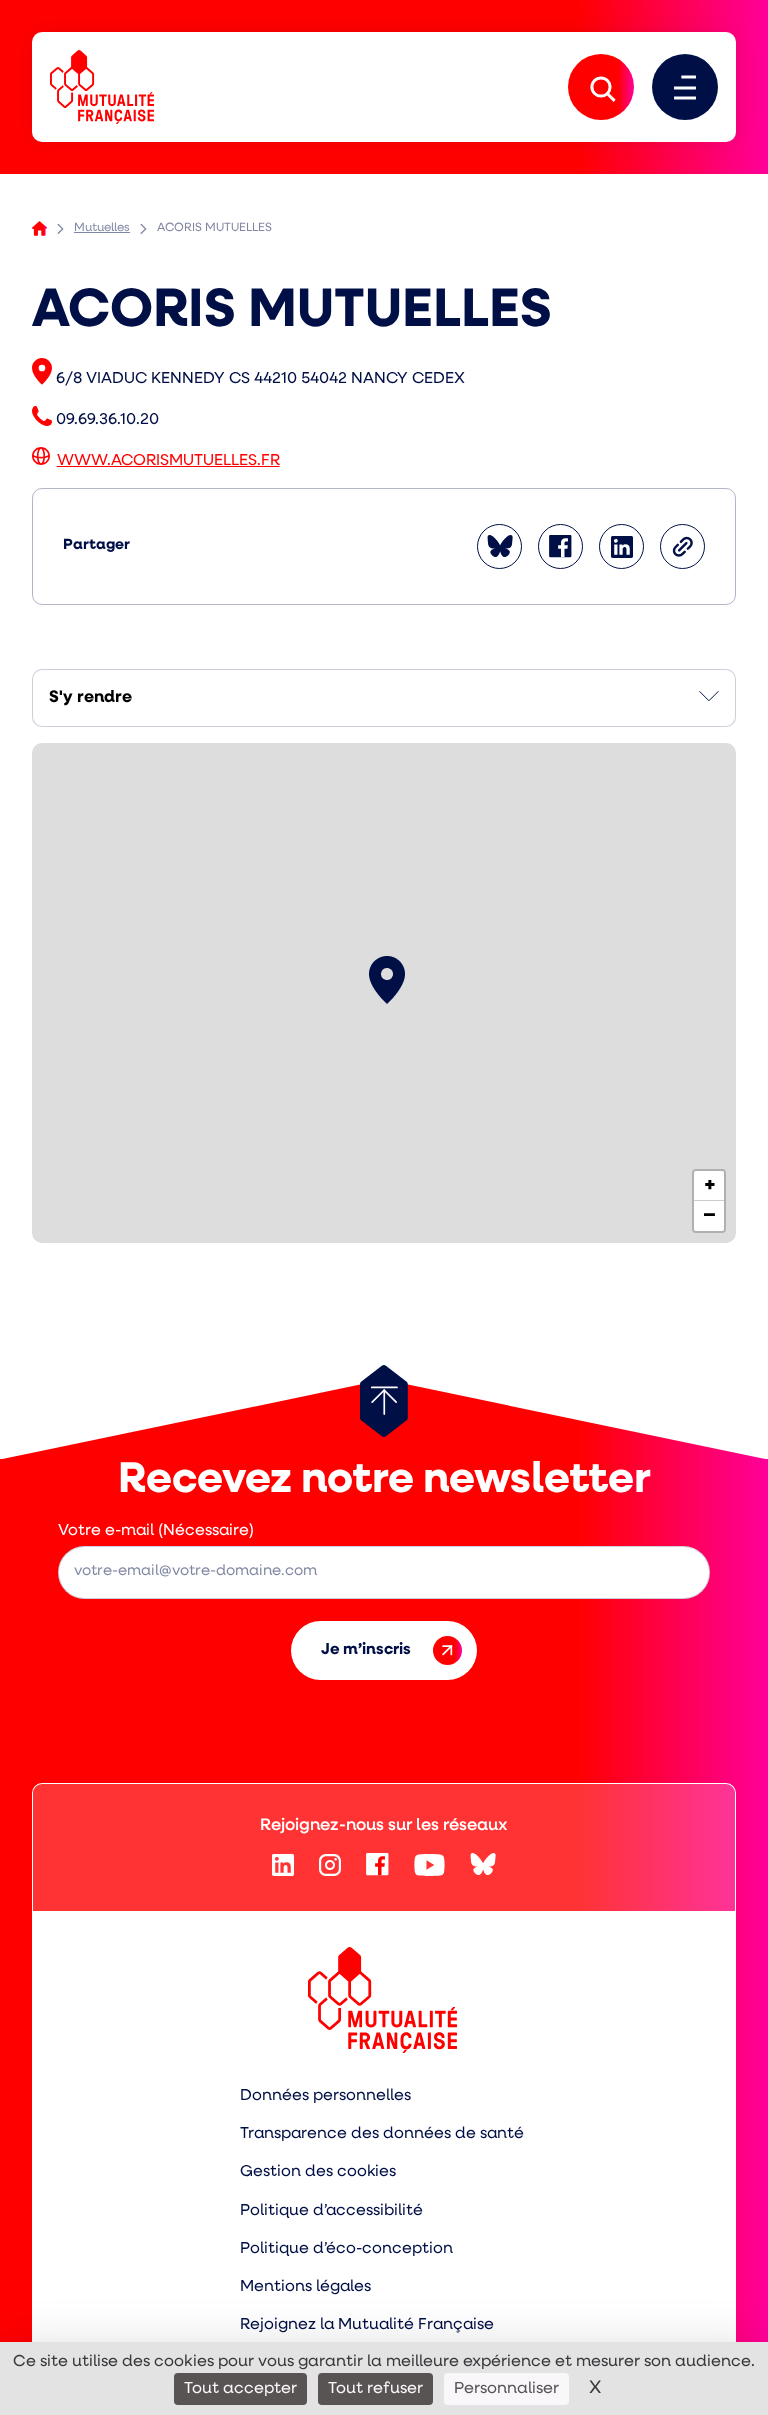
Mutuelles (102, 228)
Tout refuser (375, 2389)
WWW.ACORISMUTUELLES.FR (168, 461)
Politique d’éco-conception (346, 2249)
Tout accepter (240, 2389)
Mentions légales (305, 2287)
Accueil (39, 228)
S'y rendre (90, 697)
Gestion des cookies (318, 2172)
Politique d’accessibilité (331, 2211)
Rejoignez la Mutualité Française (367, 2325)
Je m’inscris (366, 1650)
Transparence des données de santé (382, 2134)
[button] (387, 980)
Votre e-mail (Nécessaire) (156, 1531)
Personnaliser (506, 2389)
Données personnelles (325, 2096)
